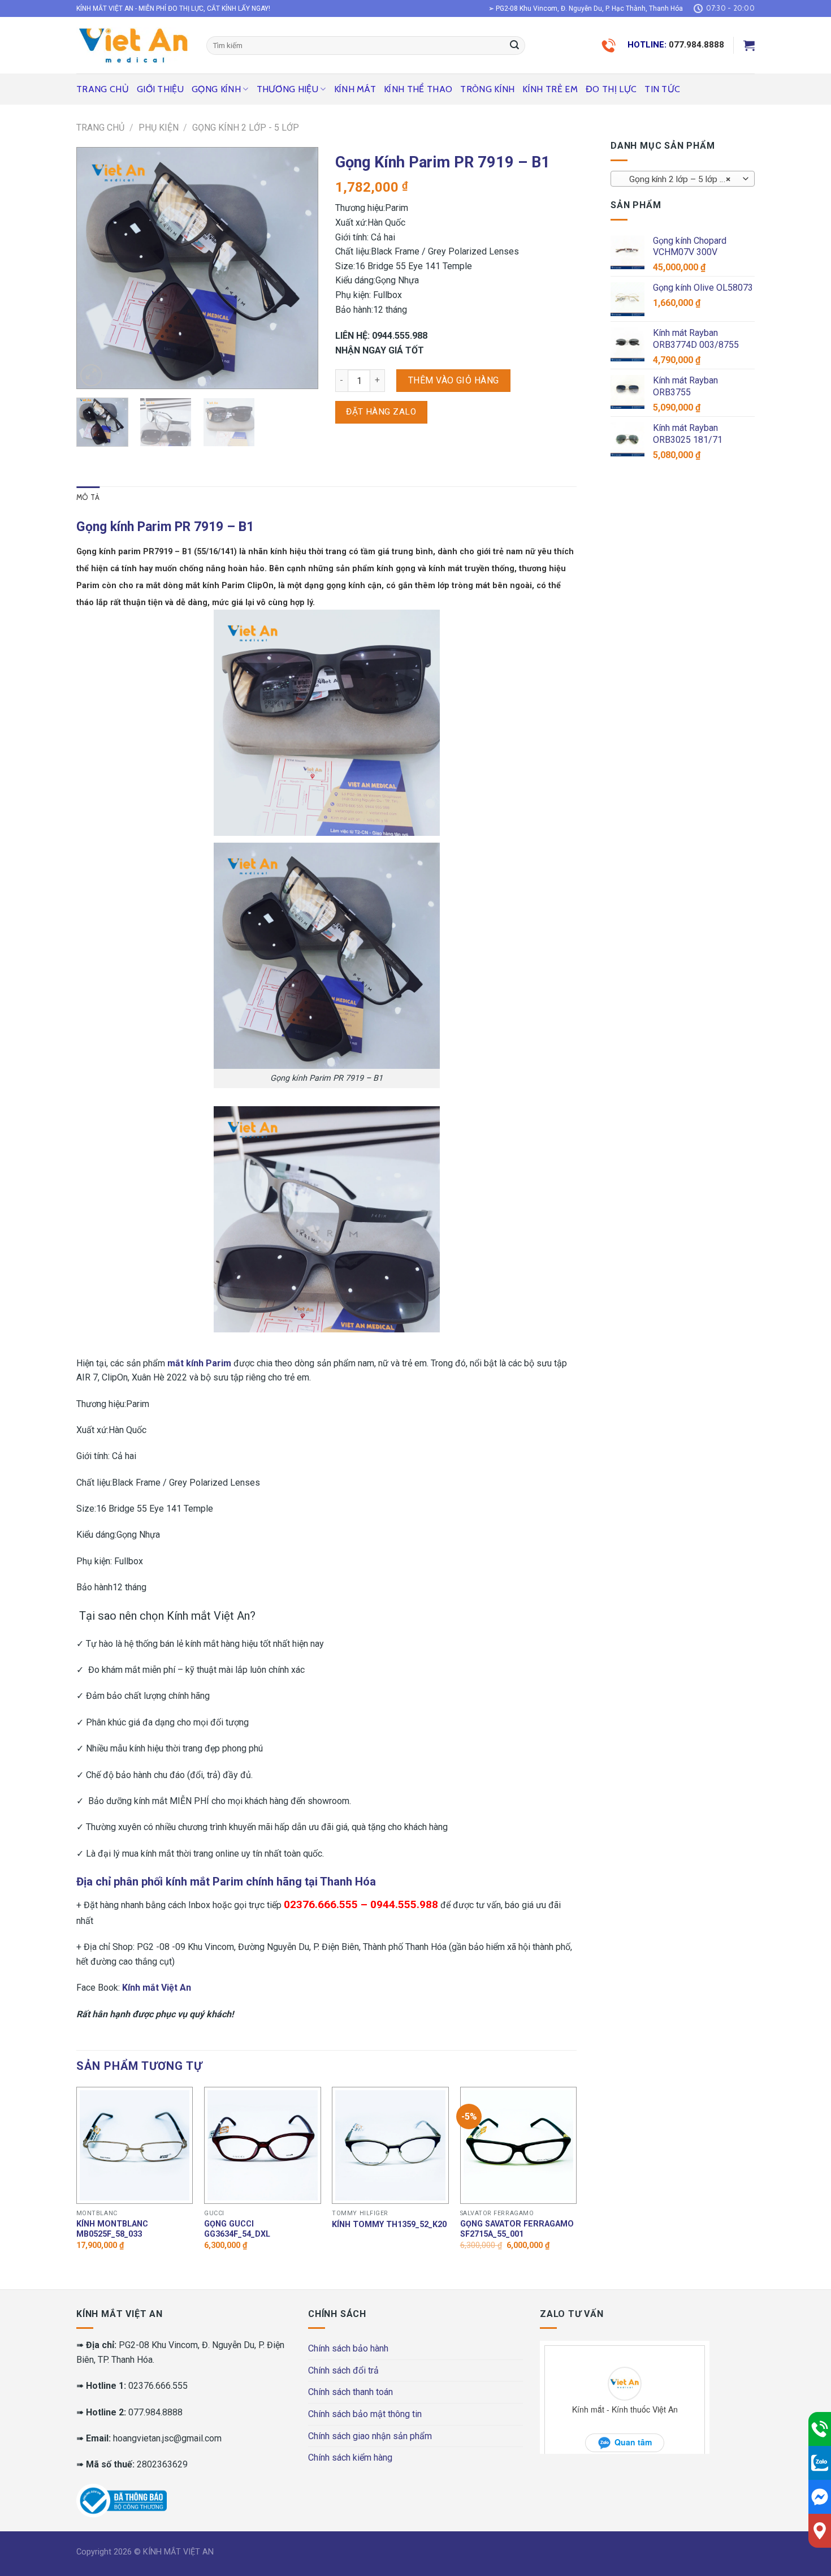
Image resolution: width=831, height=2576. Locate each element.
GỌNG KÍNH (216, 89)
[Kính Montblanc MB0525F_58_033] (135, 2145)
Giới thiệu (160, 89)
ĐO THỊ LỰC (611, 89)
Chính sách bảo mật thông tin (365, 2414)
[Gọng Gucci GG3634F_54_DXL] (263, 2145)
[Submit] (514, 46)
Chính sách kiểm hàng (350, 2458)
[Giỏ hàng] (749, 45)
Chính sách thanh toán (350, 2392)
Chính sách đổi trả (343, 2370)
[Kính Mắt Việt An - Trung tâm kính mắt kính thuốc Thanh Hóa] (133, 45)
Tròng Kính (487, 89)
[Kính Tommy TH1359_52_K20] (390, 2145)
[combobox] (683, 179)
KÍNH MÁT (355, 89)
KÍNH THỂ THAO (418, 89)
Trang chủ (103, 89)
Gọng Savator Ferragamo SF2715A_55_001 (517, 2229)
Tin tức (662, 89)
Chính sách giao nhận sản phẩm (370, 2436)
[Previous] (96, 268)
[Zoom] (91, 375)
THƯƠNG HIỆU (288, 89)
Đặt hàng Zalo (381, 412)
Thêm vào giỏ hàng (454, 380)
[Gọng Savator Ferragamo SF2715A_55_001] (519, 2145)
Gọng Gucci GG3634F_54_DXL (237, 2229)
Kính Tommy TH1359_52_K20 (389, 2225)
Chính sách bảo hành (348, 2348)
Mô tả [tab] (88, 497)
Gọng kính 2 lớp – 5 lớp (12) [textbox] (680, 179)
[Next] (299, 268)
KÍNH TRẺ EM (550, 89)
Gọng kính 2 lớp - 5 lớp (246, 128)
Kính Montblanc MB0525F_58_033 (112, 2229)
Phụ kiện (159, 128)
